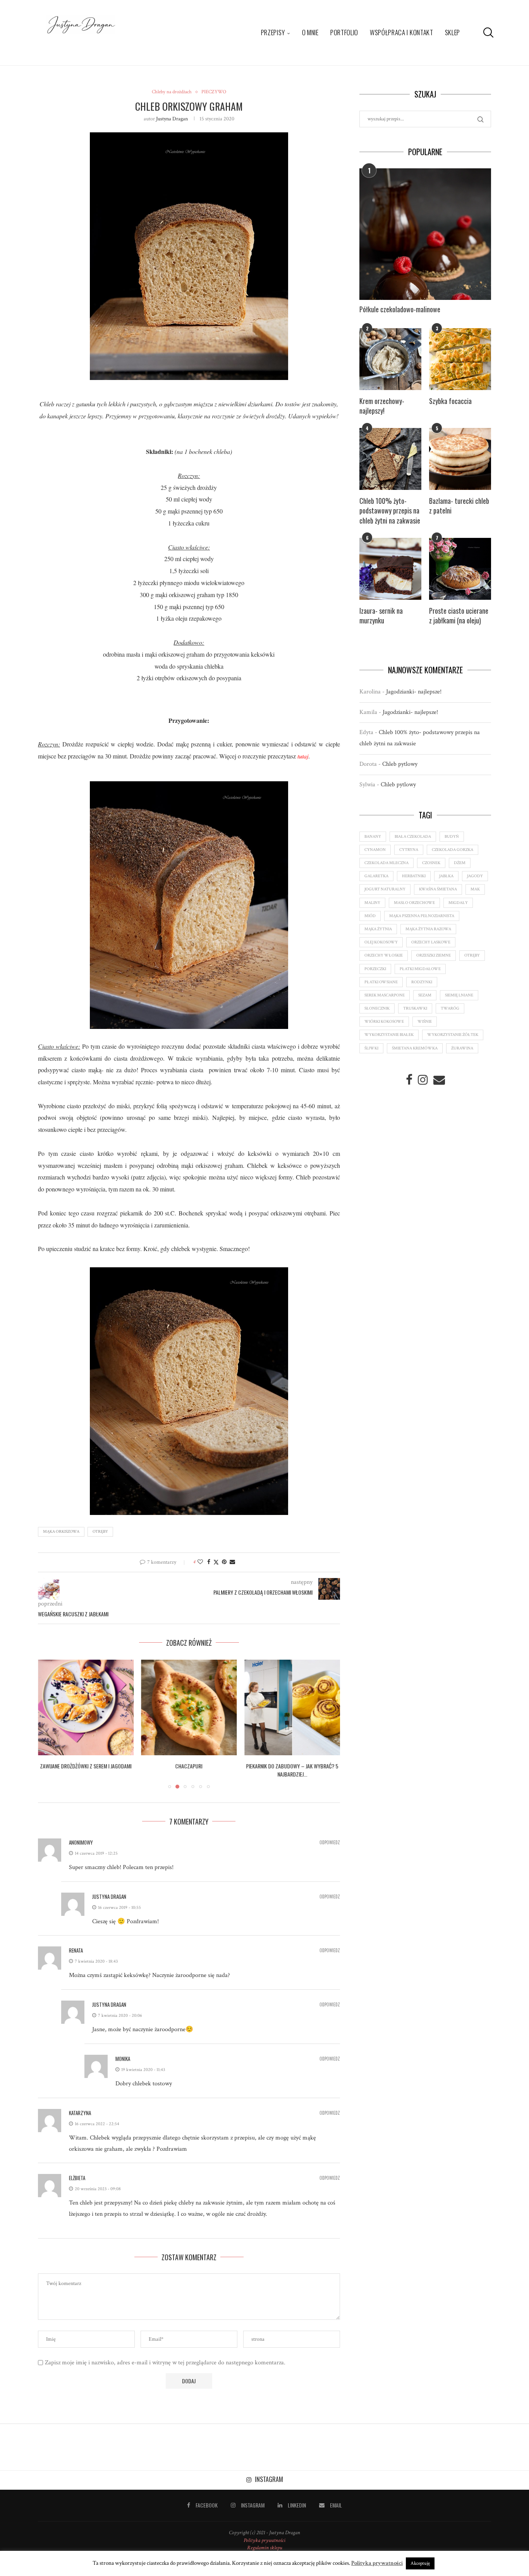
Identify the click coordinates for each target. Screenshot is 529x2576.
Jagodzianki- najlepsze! (414, 692)
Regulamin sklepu (264, 2548)
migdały (458, 903)
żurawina (462, 1048)
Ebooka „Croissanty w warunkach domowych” (292, 1770)
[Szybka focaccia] (460, 359)
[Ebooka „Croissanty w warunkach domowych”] (292, 1707)
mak (475, 889)
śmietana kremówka (415, 1048)
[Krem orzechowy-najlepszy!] (390, 359)
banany (373, 837)
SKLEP (453, 32)
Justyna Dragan (172, 119)
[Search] (487, 33)
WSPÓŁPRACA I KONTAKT (402, 32)
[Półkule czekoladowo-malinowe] (425, 234)
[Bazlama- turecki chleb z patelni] (460, 459)
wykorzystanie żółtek (453, 1035)
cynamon (375, 850)
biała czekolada (413, 837)
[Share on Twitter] (216, 1562)
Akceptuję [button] (420, 2563)
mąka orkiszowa (61, 1532)
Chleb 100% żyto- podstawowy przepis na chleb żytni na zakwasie (390, 511)
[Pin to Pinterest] (224, 1562)
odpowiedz (330, 1843)
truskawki (415, 1008)
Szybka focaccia (450, 401)
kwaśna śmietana (438, 889)
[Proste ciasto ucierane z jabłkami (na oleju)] (460, 569)
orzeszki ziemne (434, 955)
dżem (460, 863)
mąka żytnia (378, 929)
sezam (425, 995)
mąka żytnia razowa (428, 929)
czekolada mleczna (386, 863)
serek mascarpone (385, 995)
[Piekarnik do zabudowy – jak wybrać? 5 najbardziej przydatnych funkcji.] (189, 1707)
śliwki (371, 1048)
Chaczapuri (86, 1766)
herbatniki (414, 876)
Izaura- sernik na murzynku (381, 616)
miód (370, 916)
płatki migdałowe (420, 969)
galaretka (376, 876)
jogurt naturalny (385, 889)
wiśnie (425, 1022)
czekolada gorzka (453, 850)
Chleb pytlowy (400, 764)
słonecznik (377, 1008)
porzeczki (375, 969)
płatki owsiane (381, 982)
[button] (48, 1724)
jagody (475, 876)
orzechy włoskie (384, 955)
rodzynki (422, 982)
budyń (452, 837)
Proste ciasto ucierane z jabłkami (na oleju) (459, 616)
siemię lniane (459, 995)
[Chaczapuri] (86, 1707)
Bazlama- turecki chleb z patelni (459, 506)
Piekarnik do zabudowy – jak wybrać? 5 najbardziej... (189, 1770)
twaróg (450, 1008)
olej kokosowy (381, 942)
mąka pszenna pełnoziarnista (422, 916)
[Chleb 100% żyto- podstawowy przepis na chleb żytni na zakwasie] (390, 459)
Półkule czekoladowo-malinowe (400, 309)
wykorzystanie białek (389, 1035)
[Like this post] (200, 1562)
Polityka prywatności (264, 2540)
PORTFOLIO (344, 32)
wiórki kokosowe (384, 1022)
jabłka (446, 876)
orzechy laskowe (431, 942)
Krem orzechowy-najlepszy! (382, 406)
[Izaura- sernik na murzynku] (390, 569)
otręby (100, 1532)
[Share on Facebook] (209, 1562)
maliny (372, 903)
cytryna (409, 850)
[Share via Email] (232, 1562)
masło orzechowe (414, 903)
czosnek (431, 863)
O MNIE (310, 32)
